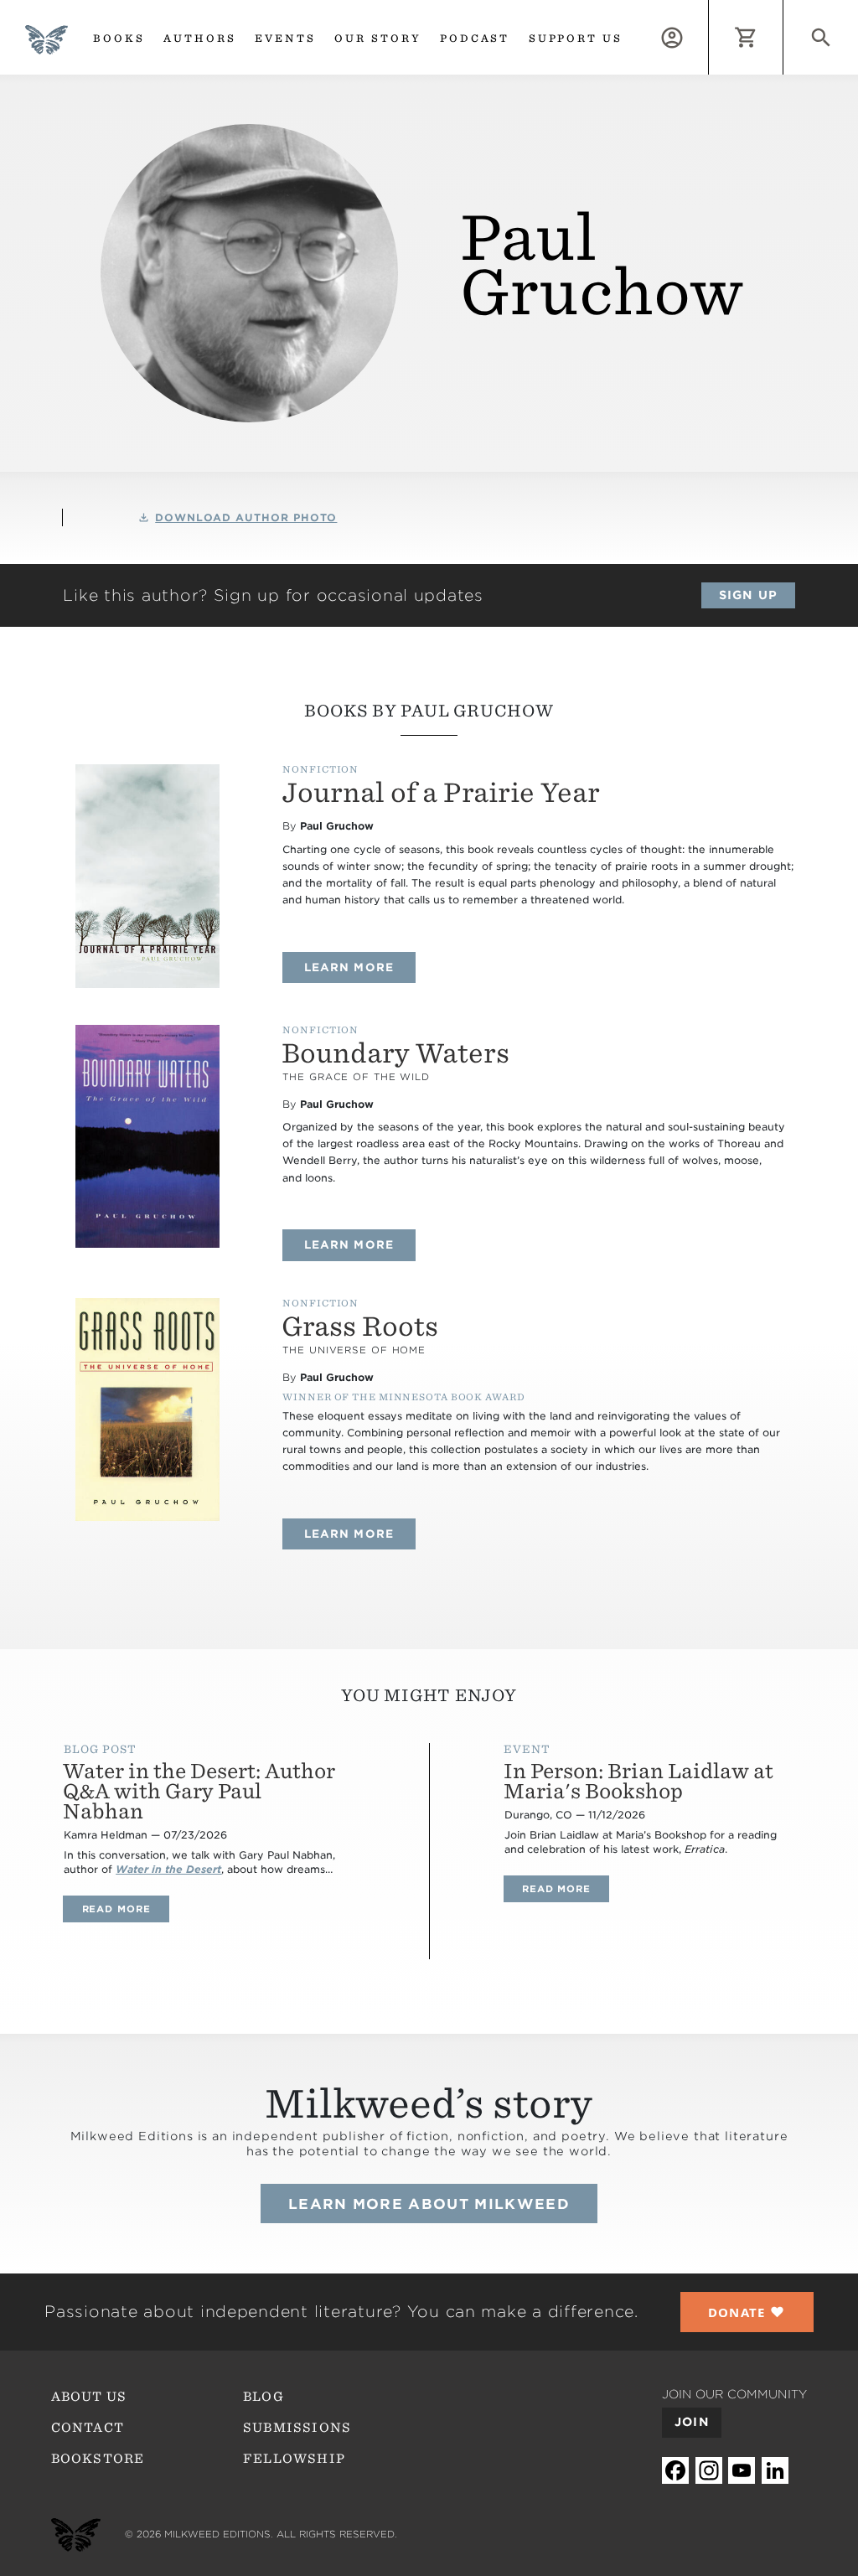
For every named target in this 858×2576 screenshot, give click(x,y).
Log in (708, 9)
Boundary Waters (395, 1053)
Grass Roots (360, 1327)
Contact (88, 2428)
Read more (125, 1909)
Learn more (359, 967)
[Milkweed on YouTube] (742, 2470)
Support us (576, 38)
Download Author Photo (246, 517)
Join (692, 2422)
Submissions (297, 2428)
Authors (200, 38)
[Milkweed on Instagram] (709, 2470)
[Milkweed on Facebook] (675, 2470)
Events (285, 38)
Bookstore (98, 2459)
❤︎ (747, 2312)
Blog (264, 2397)
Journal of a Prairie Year (441, 793)
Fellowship (294, 2459)
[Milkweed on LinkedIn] (775, 2470)
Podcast (475, 38)
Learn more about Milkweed (429, 2204)
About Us (89, 2397)
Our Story (378, 38)
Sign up (748, 595)
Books (119, 38)
